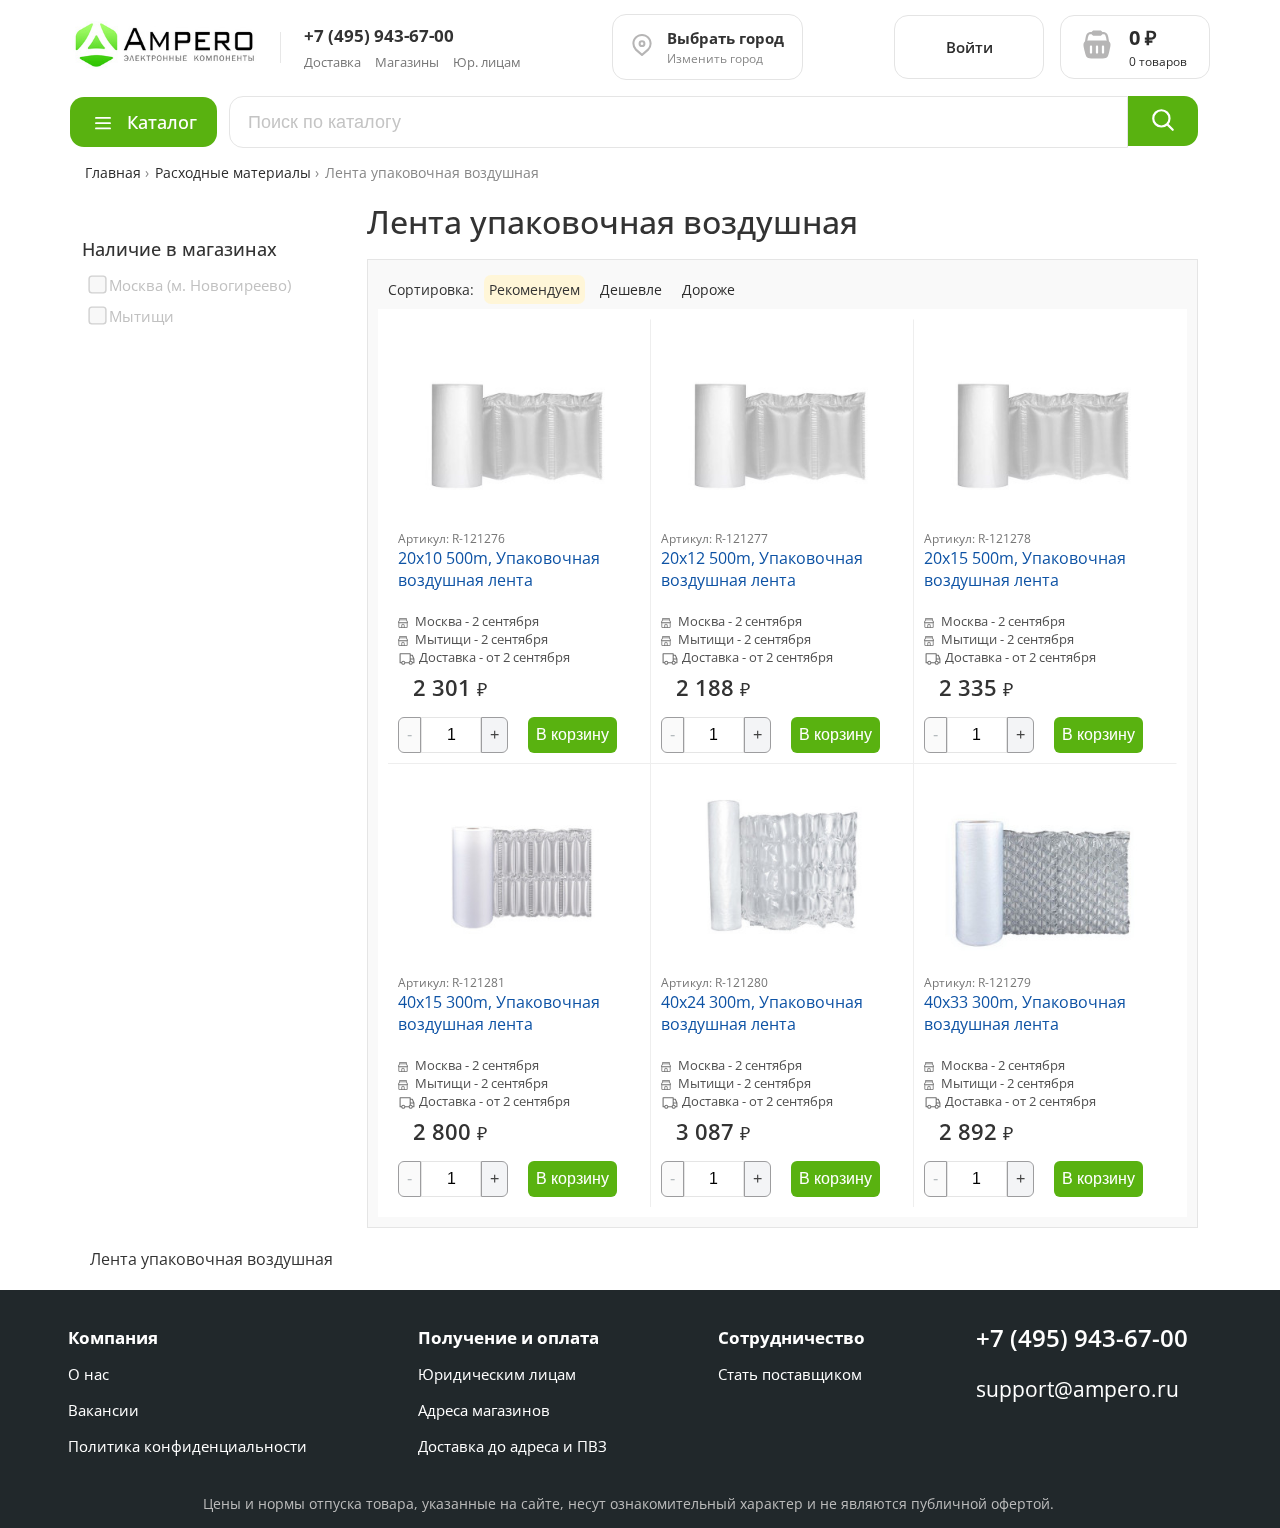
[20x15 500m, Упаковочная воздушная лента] (1045, 524)
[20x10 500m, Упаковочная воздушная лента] (519, 524)
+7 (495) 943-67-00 (1082, 1337)
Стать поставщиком (790, 1374)
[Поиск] (1163, 121)
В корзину (572, 734)
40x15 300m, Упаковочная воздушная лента (499, 1013)
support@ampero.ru (1077, 1389)
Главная (115, 172)
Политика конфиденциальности (187, 1446)
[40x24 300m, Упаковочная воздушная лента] (782, 968)
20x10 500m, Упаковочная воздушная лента (499, 569)
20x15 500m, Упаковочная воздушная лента (1025, 569)
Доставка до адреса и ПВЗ (512, 1446)
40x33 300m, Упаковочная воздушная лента (1025, 1013)
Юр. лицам (487, 62)
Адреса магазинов (484, 1410)
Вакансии (103, 1410)
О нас (88, 1374)
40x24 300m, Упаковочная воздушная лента (762, 1013)
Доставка (332, 62)
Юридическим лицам (497, 1374)
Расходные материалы (233, 172)
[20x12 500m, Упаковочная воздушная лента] (782, 524)
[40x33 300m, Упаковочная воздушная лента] (1045, 968)
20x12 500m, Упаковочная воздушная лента (762, 569)
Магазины (407, 62)
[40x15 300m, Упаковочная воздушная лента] (519, 968)
